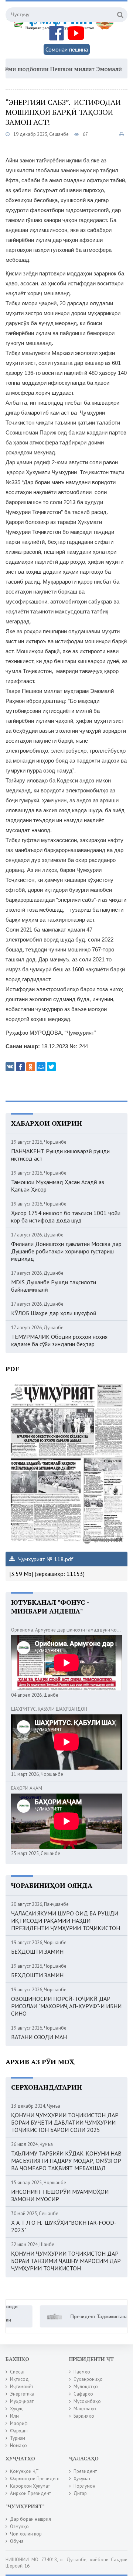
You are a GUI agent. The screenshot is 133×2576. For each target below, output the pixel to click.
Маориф (19, 2423)
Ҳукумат (82, 2479)
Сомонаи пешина (67, 49)
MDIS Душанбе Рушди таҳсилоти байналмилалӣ (54, 1286)
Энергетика (22, 2394)
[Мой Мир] (41, 1067)
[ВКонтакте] (10, 1067)
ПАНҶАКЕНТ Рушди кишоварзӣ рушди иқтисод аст (60, 1155)
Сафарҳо (83, 2394)
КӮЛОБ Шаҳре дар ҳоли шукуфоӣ (54, 1313)
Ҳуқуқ (16, 2409)
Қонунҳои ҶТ (24, 2471)
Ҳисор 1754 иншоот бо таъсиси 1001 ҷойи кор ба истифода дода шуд (66, 1217)
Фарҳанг (19, 2431)
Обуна (17, 2541)
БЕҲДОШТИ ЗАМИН (37, 1952)
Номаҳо (18, 2445)
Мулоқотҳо (86, 2387)
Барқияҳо (84, 2416)
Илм (14, 2416)
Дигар (80, 2493)
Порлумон (84, 2486)
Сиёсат (17, 2372)
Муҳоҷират (22, 2401)
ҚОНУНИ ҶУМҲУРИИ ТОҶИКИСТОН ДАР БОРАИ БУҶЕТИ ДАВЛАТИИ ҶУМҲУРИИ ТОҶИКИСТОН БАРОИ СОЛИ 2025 (65, 2122)
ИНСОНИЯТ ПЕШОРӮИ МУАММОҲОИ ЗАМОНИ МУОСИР (60, 2195)
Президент (85, 2471)
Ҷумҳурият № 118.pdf (45, 1559)
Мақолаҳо (85, 2409)
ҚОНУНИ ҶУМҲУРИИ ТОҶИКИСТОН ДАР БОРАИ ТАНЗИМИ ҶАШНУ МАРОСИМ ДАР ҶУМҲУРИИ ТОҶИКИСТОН (66, 2261)
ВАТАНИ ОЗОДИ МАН (39, 2037)
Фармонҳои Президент (35, 2479)
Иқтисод (19, 2379)
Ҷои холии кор (26, 2534)
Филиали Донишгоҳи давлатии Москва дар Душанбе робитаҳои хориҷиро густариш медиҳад (66, 1251)
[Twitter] (51, 1067)
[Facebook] (20, 1067)
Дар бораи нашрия (30, 2519)
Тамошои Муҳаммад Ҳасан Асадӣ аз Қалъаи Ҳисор (58, 1186)
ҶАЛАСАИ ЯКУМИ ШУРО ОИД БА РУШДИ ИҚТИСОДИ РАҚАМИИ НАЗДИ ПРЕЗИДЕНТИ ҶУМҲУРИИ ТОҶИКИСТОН (66, 1921)
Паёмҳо (82, 2372)
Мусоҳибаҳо (87, 2401)
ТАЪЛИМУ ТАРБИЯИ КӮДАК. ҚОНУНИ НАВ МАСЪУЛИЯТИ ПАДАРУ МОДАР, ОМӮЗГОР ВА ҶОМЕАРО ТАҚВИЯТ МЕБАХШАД (66, 2161)
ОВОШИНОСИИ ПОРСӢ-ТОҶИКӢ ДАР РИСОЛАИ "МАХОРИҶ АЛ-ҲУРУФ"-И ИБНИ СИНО (66, 2006)
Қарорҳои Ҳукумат (30, 2486)
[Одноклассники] (31, 1067)
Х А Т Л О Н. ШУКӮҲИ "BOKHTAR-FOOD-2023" (64, 2226)
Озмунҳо (19, 2526)
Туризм (18, 2438)
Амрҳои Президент (30, 2493)
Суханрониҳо (88, 2379)
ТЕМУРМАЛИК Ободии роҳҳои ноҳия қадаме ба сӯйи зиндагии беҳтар (59, 1340)
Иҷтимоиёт (22, 2387)
